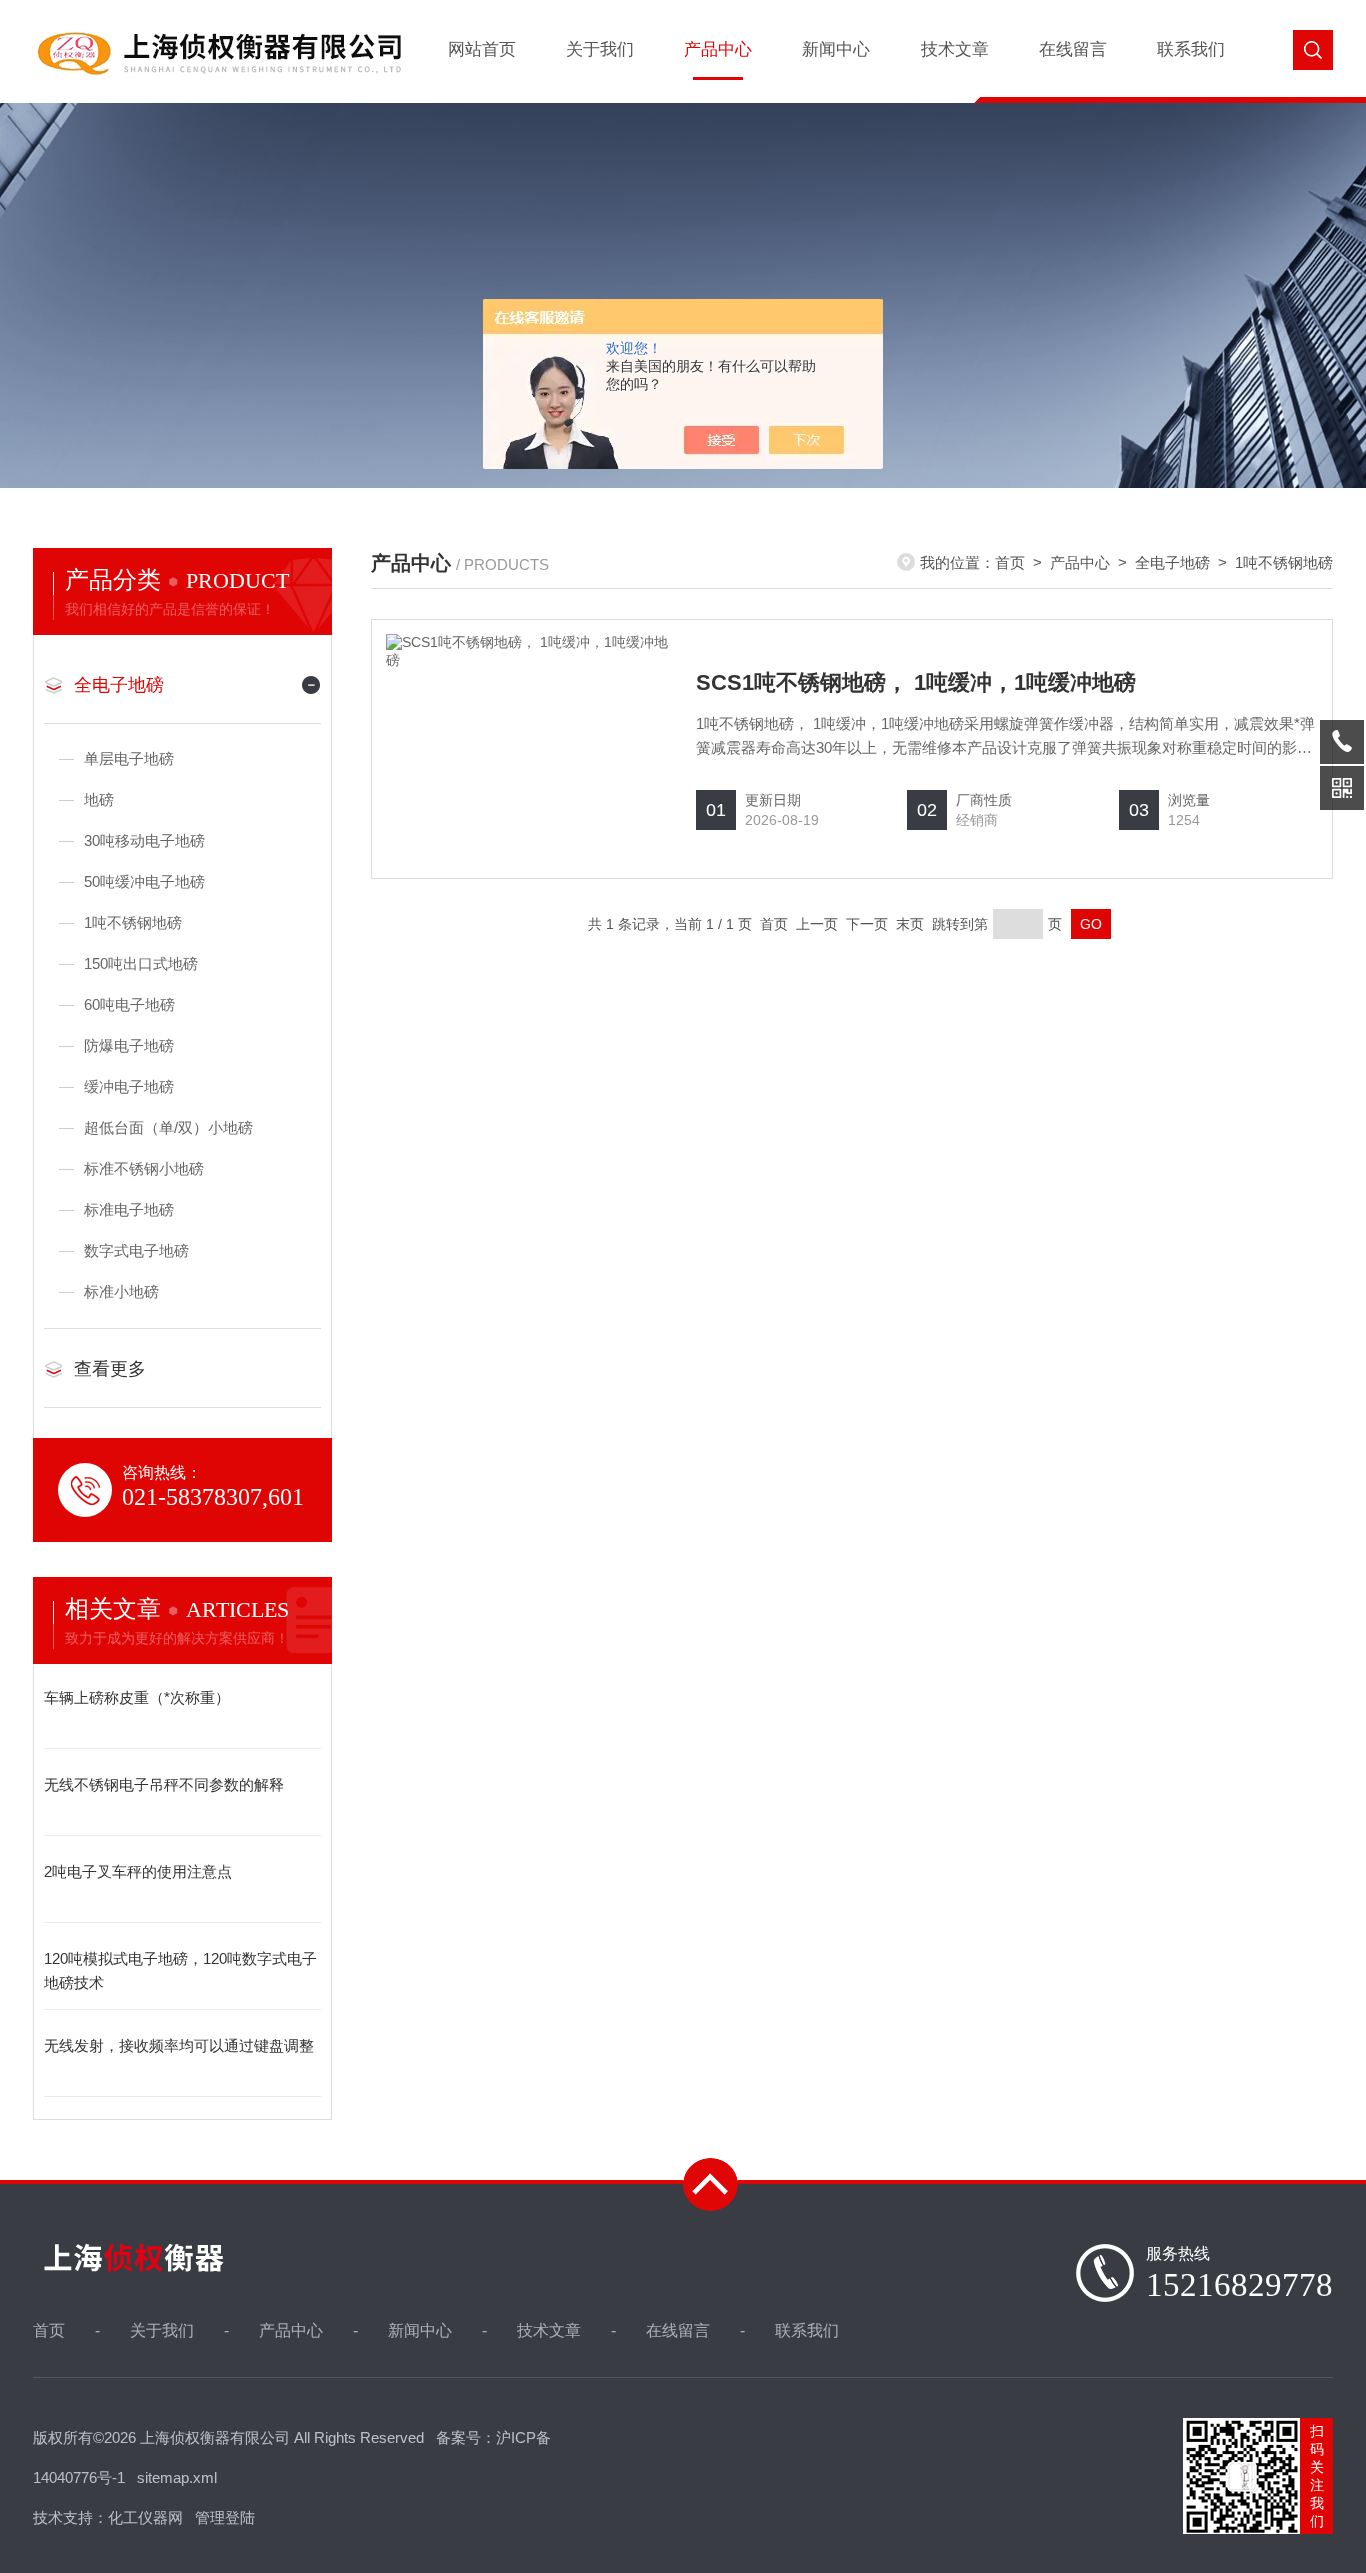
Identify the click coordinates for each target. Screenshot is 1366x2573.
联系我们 (1191, 49)
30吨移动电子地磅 (144, 840)
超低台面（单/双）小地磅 (168, 1127)
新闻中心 (836, 49)
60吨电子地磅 (129, 1004)
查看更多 (110, 1369)
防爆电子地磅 (129, 1045)
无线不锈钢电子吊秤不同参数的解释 (164, 1784)
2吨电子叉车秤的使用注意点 (138, 1871)
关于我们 (600, 49)
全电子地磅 (119, 685)
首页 (1010, 562)
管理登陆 (225, 2517)
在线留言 (1073, 49)
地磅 (99, 799)
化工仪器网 (145, 2517)
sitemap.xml (177, 2477)
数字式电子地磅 (136, 1250)
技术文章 (955, 49)
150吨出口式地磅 (141, 963)
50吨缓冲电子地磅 (144, 881)
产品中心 (718, 49)
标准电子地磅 (129, 1209)
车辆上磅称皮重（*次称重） (137, 1697)
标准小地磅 (121, 1291)
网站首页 (482, 49)
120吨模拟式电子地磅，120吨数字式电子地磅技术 (180, 1970)
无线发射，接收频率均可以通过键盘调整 (179, 2045)
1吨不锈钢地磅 (133, 922)
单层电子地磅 (129, 758)
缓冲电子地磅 (129, 1086)
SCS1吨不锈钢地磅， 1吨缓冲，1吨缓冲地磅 (916, 682)
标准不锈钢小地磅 (144, 1168)
